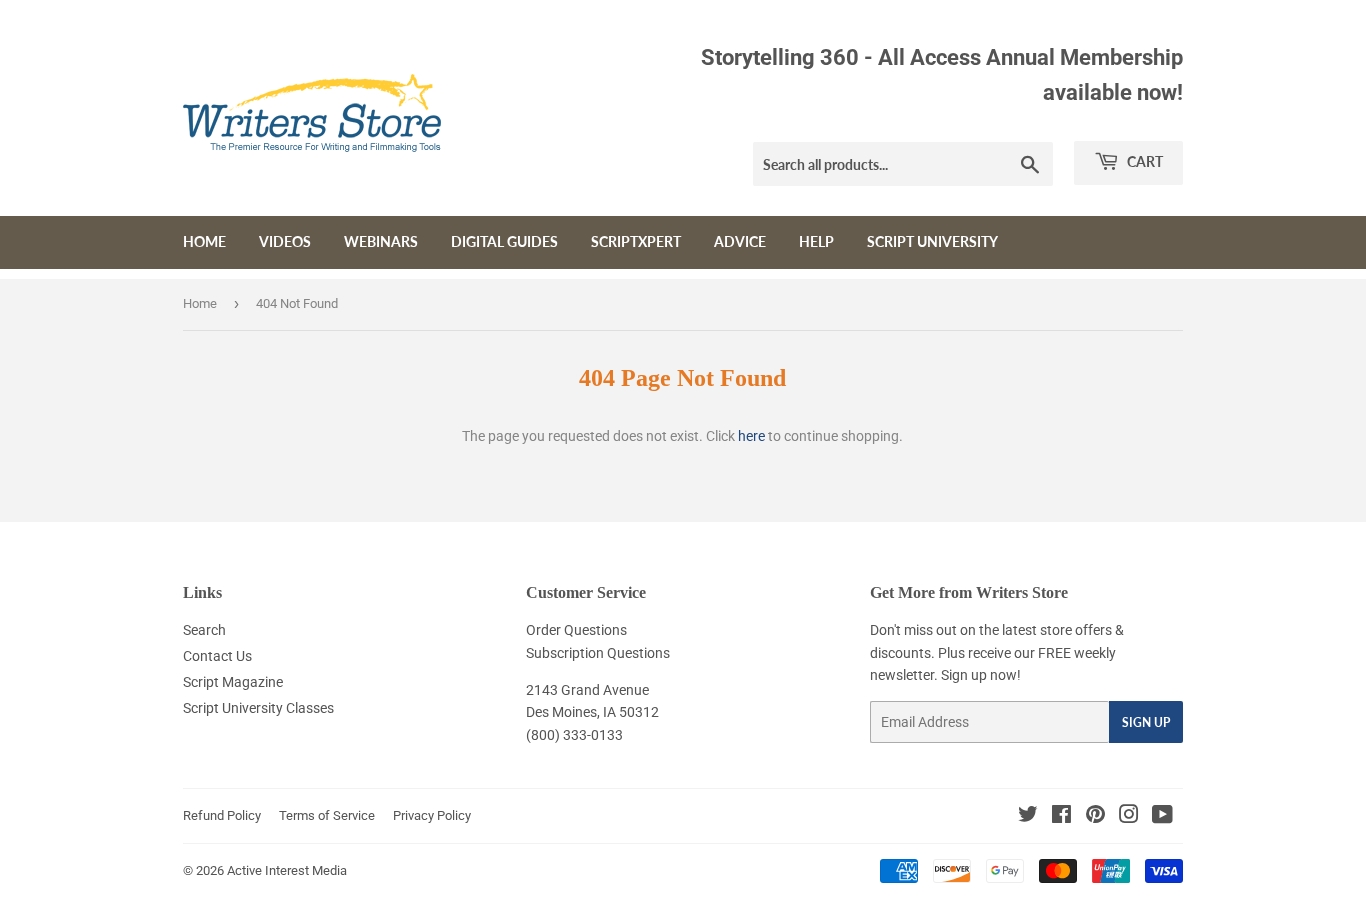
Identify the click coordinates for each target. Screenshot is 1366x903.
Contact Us (217, 656)
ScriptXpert (636, 241)
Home (204, 241)
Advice (740, 241)
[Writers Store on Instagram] (1129, 817)
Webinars (381, 241)
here (751, 436)
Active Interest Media (287, 870)
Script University (932, 241)
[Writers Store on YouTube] (1162, 817)
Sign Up (1146, 722)
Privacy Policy (432, 815)
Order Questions (576, 630)
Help (816, 241)
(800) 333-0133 (574, 735)
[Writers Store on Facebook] (1061, 817)
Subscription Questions (598, 653)
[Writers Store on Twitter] (1028, 817)
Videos (285, 241)
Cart (1143, 161)
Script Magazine (233, 682)
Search (204, 630)
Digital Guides (504, 241)
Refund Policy (222, 815)
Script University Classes (258, 708)
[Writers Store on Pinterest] (1095, 817)
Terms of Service (327, 815)
